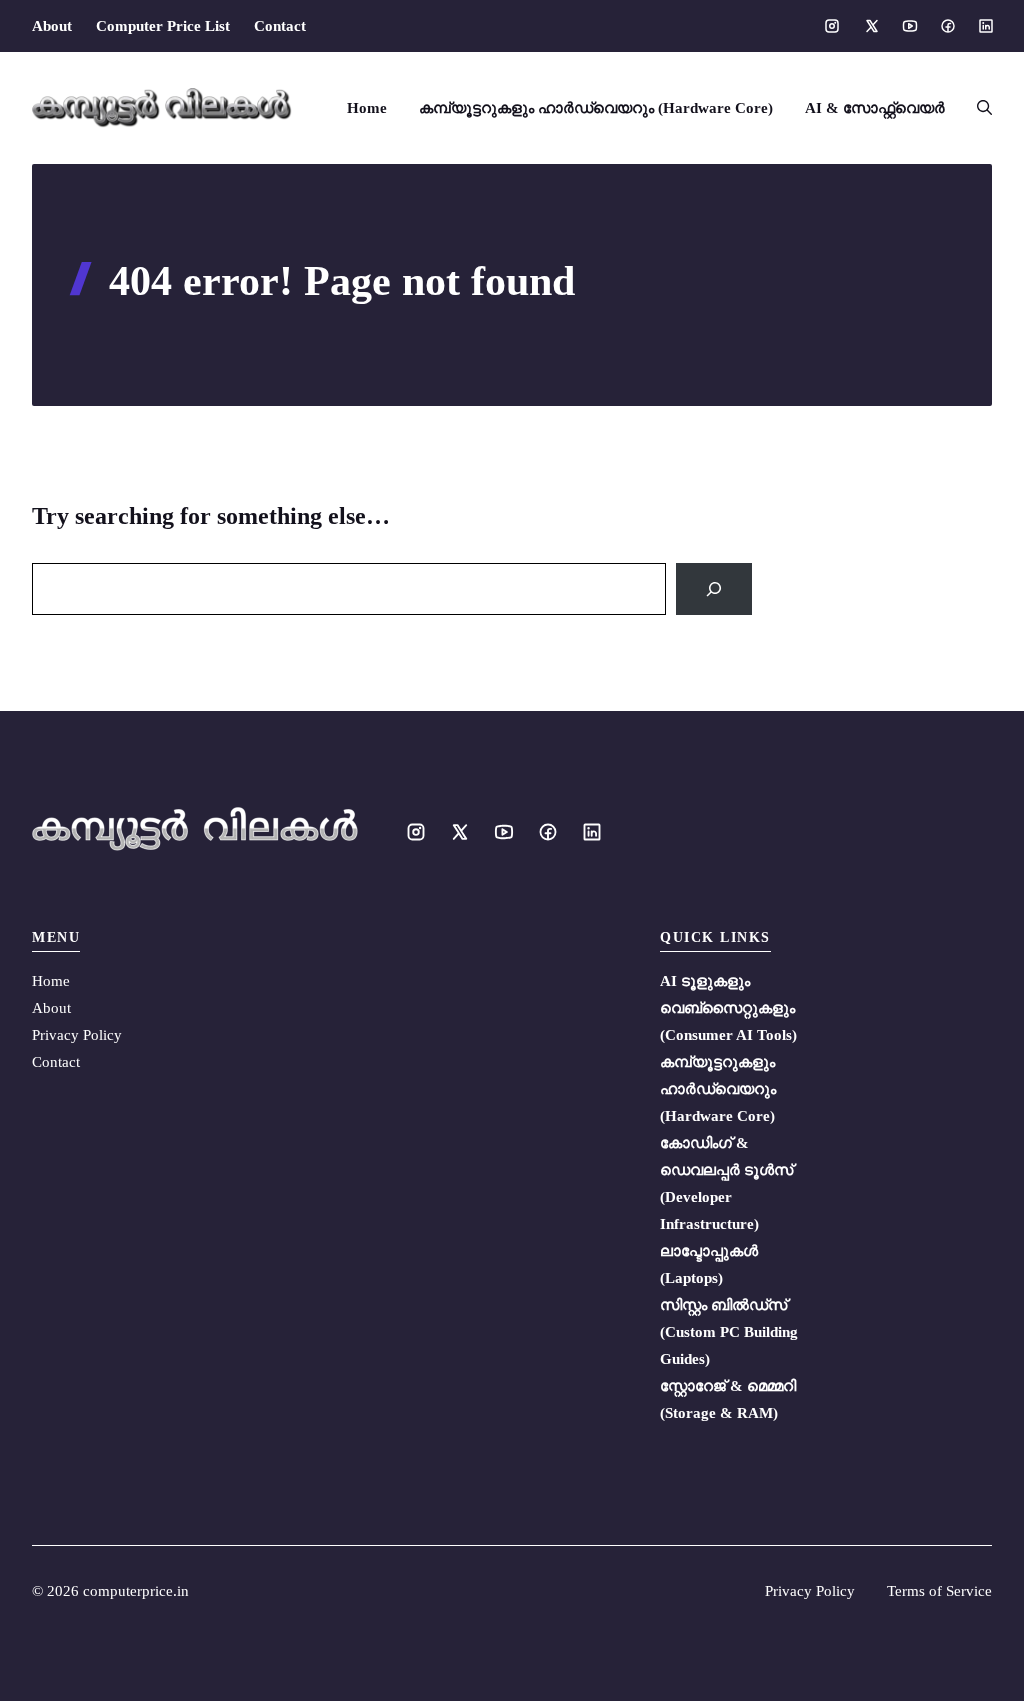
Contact (280, 26)
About (52, 26)
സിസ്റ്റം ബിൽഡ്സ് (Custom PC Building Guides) (729, 1332)
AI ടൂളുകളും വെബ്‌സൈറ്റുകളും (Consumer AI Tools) (728, 1008)
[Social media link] (832, 26)
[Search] (714, 589)
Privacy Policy (77, 1035)
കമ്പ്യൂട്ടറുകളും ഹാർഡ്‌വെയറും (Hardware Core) (596, 108)
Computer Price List (163, 26)
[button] (976, 108)
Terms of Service (939, 1591)
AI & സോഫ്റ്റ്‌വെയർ (875, 108)
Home (367, 108)
